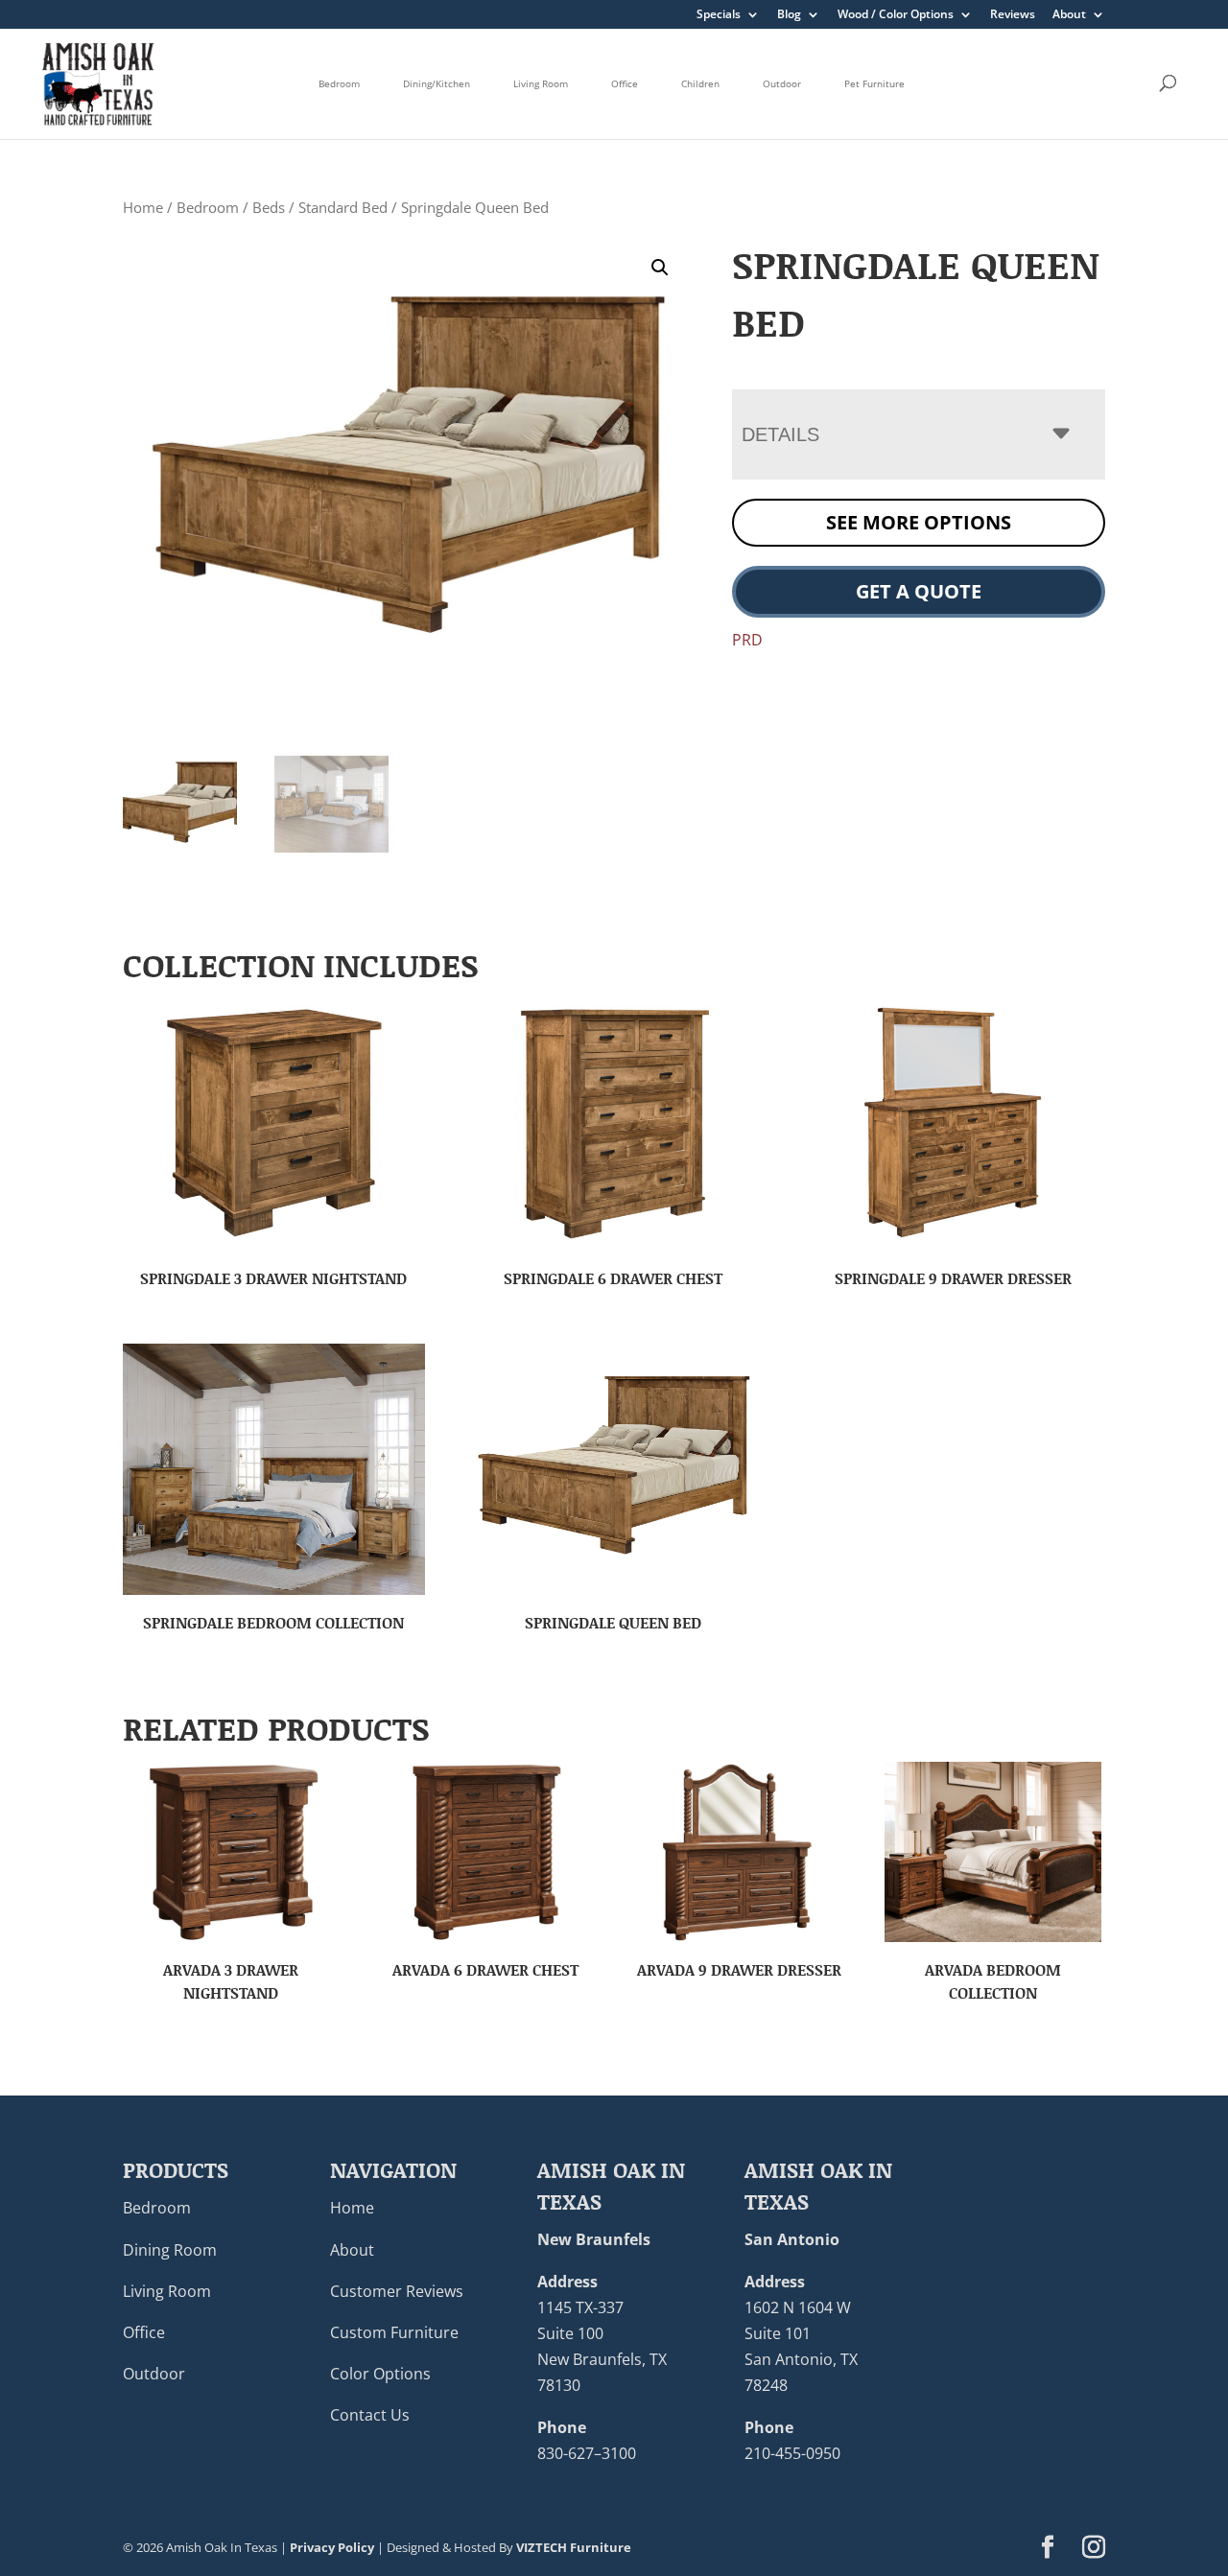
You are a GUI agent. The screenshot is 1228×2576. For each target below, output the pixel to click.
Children (700, 83)
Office (625, 83)
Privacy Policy (332, 2547)
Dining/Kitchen (437, 83)
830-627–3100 (587, 2453)
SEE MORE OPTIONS (919, 522)
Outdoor (782, 83)
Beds (269, 207)
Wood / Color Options (896, 15)
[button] (660, 268)
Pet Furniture (874, 83)
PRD (747, 640)
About (1069, 15)
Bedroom (339, 83)
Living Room (541, 83)
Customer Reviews (397, 2291)
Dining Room (170, 2250)
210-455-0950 (792, 2453)
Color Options (380, 2374)
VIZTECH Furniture (574, 2547)
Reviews (1013, 15)
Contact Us (370, 2415)
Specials (719, 15)
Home (143, 207)
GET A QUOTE (919, 591)
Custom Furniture (394, 2332)
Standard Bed (343, 207)
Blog (789, 15)
